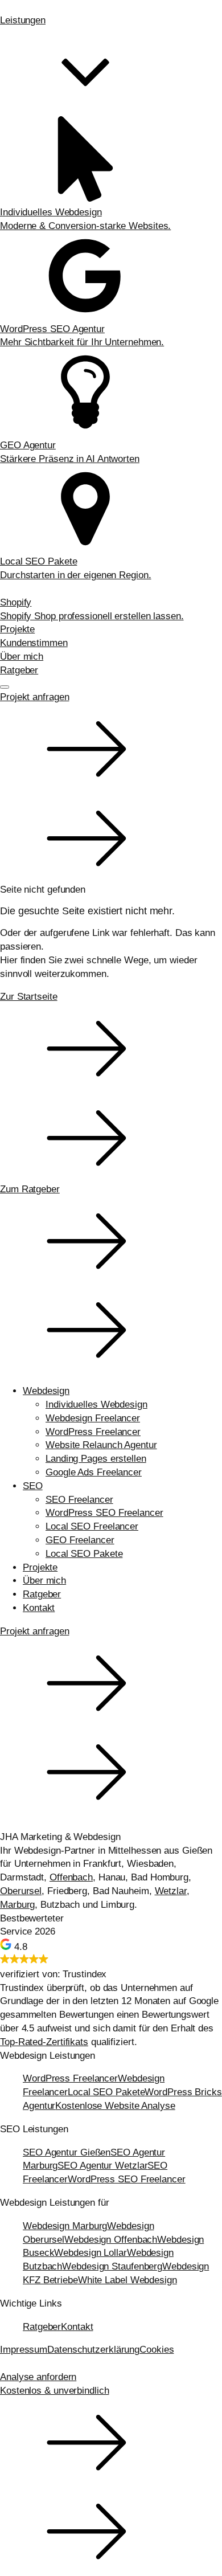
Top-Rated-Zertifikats (44, 2042)
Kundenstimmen (34, 643)
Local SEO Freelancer (92, 1526)
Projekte (17, 629)
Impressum (24, 2350)
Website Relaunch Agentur (101, 1445)
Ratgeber (19, 670)
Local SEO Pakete (84, 1554)
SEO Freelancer (79, 1500)
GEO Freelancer (80, 1540)
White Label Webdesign (128, 2280)
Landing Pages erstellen (96, 1459)
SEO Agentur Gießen (67, 2152)
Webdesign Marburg (65, 2226)
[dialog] (111, 1600)
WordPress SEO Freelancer (104, 1513)
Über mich (22, 657)
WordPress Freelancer (93, 1432)
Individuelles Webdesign (96, 1404)
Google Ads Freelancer (94, 1472)
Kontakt (39, 1608)
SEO (33, 1486)
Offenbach (71, 1877)
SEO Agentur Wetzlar (102, 2166)
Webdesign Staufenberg (112, 2266)
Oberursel (21, 1891)
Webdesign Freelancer (93, 1418)
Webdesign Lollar (90, 2253)
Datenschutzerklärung (93, 2350)
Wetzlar (171, 1891)
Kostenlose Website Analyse (115, 2106)
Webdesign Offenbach (111, 2240)
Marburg (17, 1905)
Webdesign (46, 1391)
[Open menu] (5, 687)
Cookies (157, 2350)
